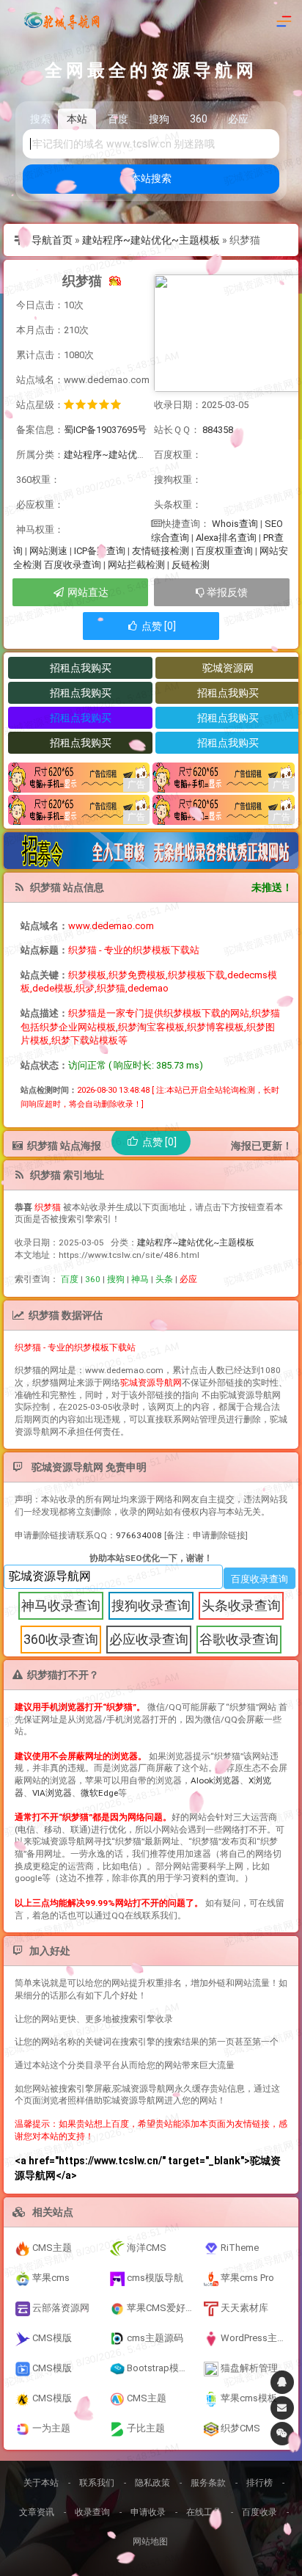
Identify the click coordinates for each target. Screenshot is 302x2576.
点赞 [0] (158, 626)
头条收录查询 (241, 1605)
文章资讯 (37, 2512)
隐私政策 (152, 2483)
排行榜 (259, 2483)
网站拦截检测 (136, 565)
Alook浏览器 (215, 1780)
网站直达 (87, 592)
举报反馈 (226, 592)
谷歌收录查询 (239, 1639)
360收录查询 (61, 1639)
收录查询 (92, 2512)
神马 (140, 1279)
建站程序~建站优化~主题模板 (151, 240)
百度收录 (259, 2512)
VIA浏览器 (52, 1793)
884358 (218, 430)
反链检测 (191, 565)
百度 (70, 1279)
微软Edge (99, 1793)
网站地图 (150, 2542)
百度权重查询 (224, 551)
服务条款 (208, 2483)
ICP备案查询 (100, 551)
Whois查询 (235, 524)
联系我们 (97, 2483)
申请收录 (148, 2512)
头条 (164, 1279)
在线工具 (204, 2512)
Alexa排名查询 (226, 538)
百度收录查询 (73, 565)
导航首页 (52, 240)
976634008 (139, 1535)
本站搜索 (151, 178)
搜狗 (116, 1279)
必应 (188, 1279)
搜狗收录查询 (151, 1605)
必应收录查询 (149, 1639)
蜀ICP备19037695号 (105, 430)
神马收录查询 (61, 1605)
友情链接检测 (161, 551)
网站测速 (48, 551)
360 (93, 1279)
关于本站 (41, 2483)
